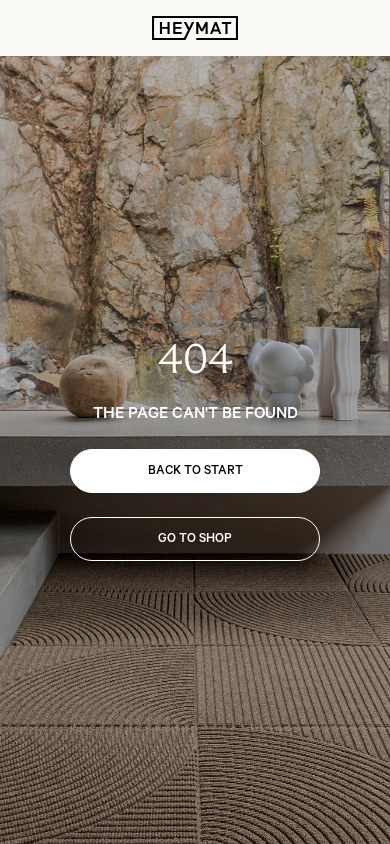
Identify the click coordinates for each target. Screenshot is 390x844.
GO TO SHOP (195, 538)
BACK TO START (195, 470)
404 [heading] (195, 359)
